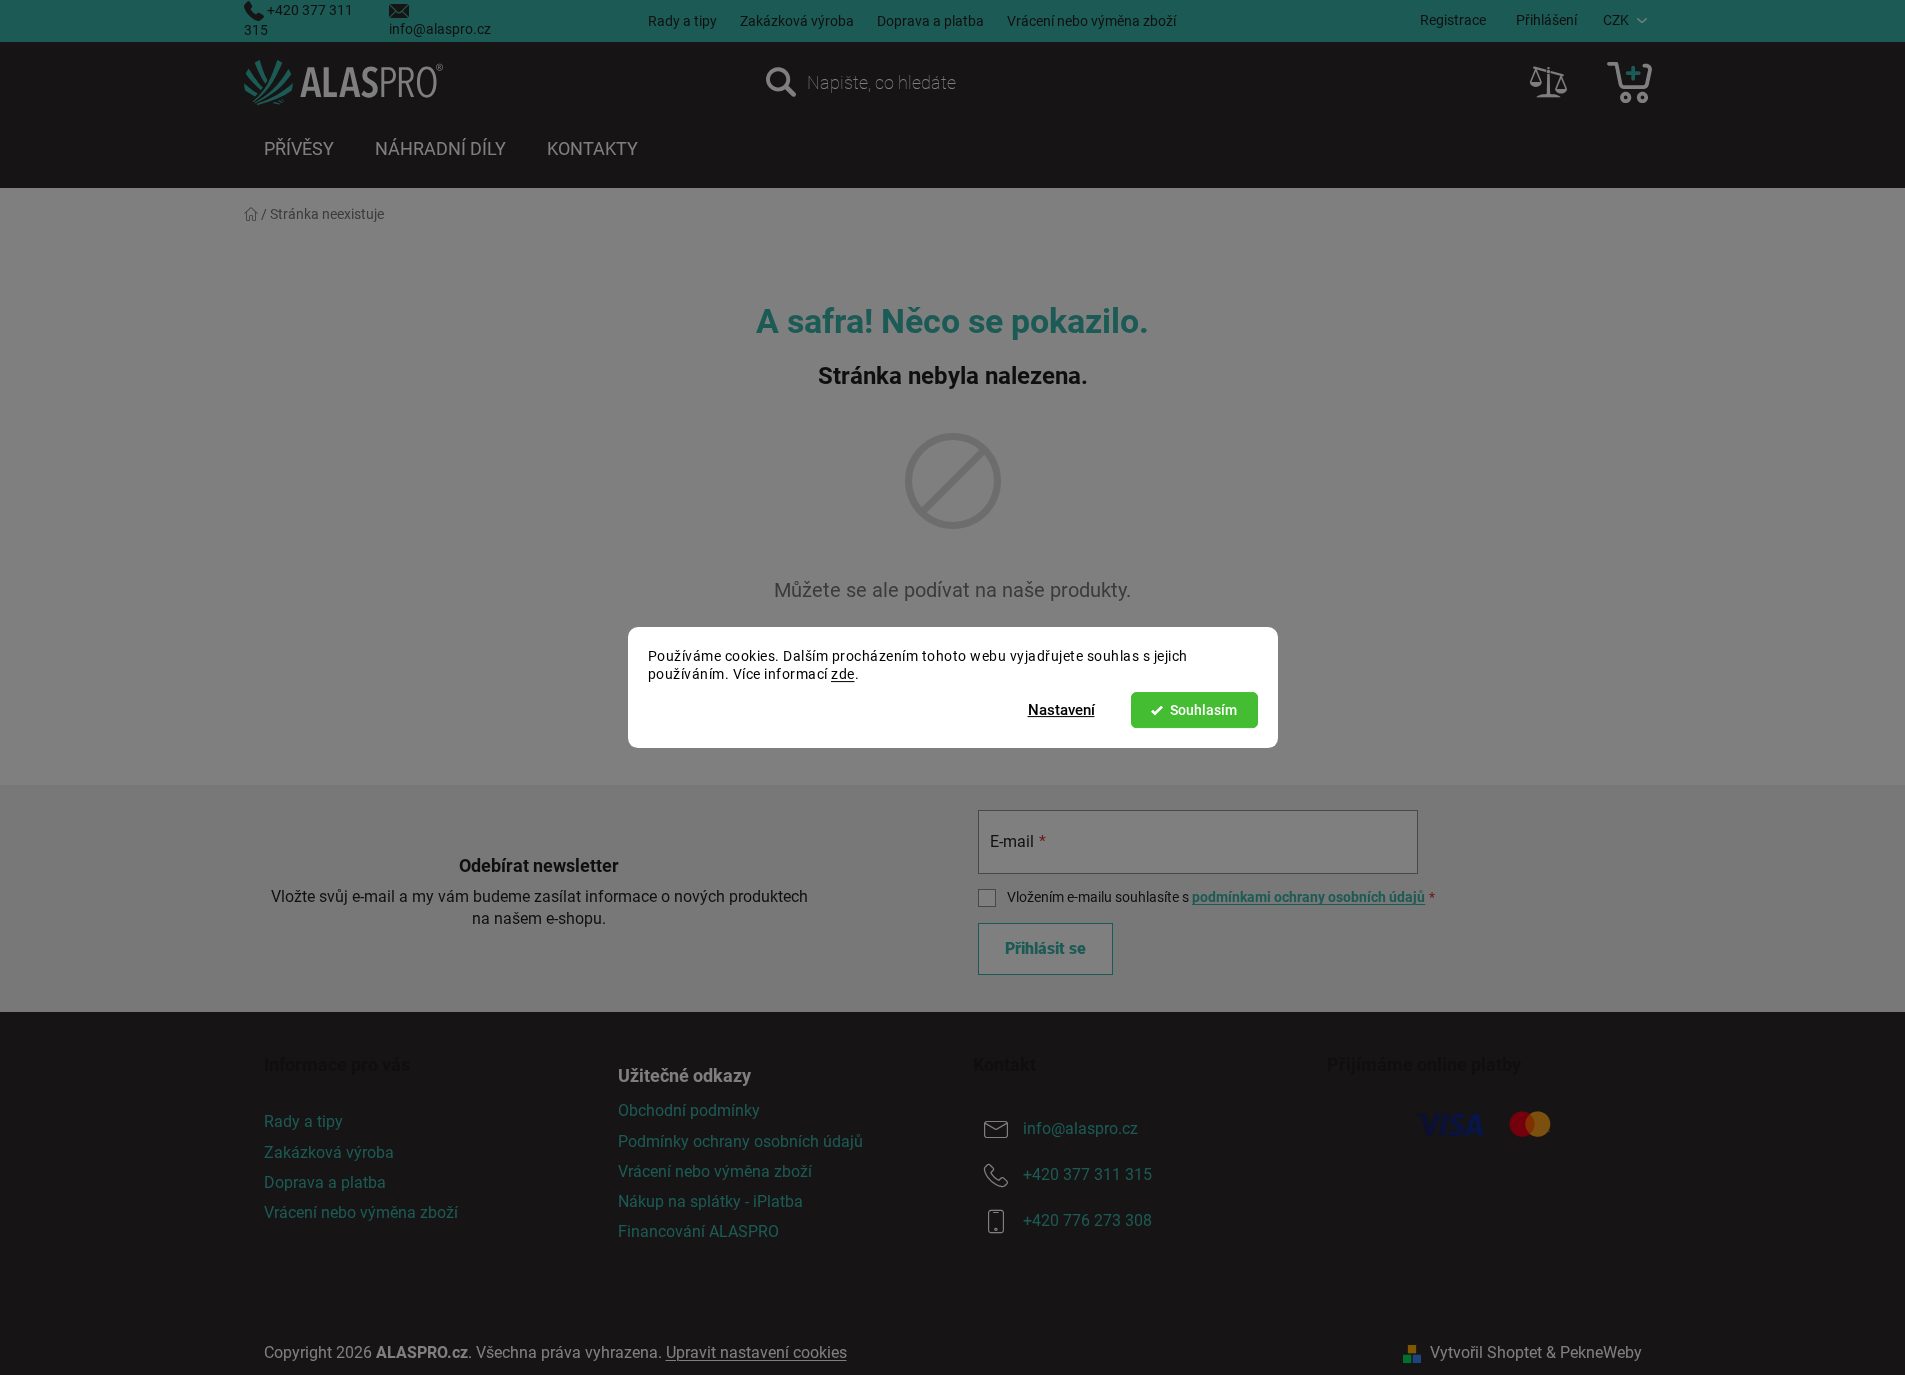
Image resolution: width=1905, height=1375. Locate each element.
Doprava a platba (930, 21)
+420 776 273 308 (1087, 1221)
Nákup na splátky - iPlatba (710, 1201)
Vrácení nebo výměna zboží (1091, 21)
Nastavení (1061, 710)
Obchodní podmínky (689, 1110)
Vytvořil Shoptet (1486, 1352)
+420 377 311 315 (1087, 1175)
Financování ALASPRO (698, 1231)
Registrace (1453, 20)
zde (843, 675)
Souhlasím (1203, 710)
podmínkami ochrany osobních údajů (1308, 897)
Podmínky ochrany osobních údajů (740, 1141)
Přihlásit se (1045, 948)
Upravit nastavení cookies (756, 1352)
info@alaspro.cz (440, 29)
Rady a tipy (682, 21)
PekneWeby (1601, 1352)
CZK (1616, 20)
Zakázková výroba (797, 21)
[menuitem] (299, 149)
